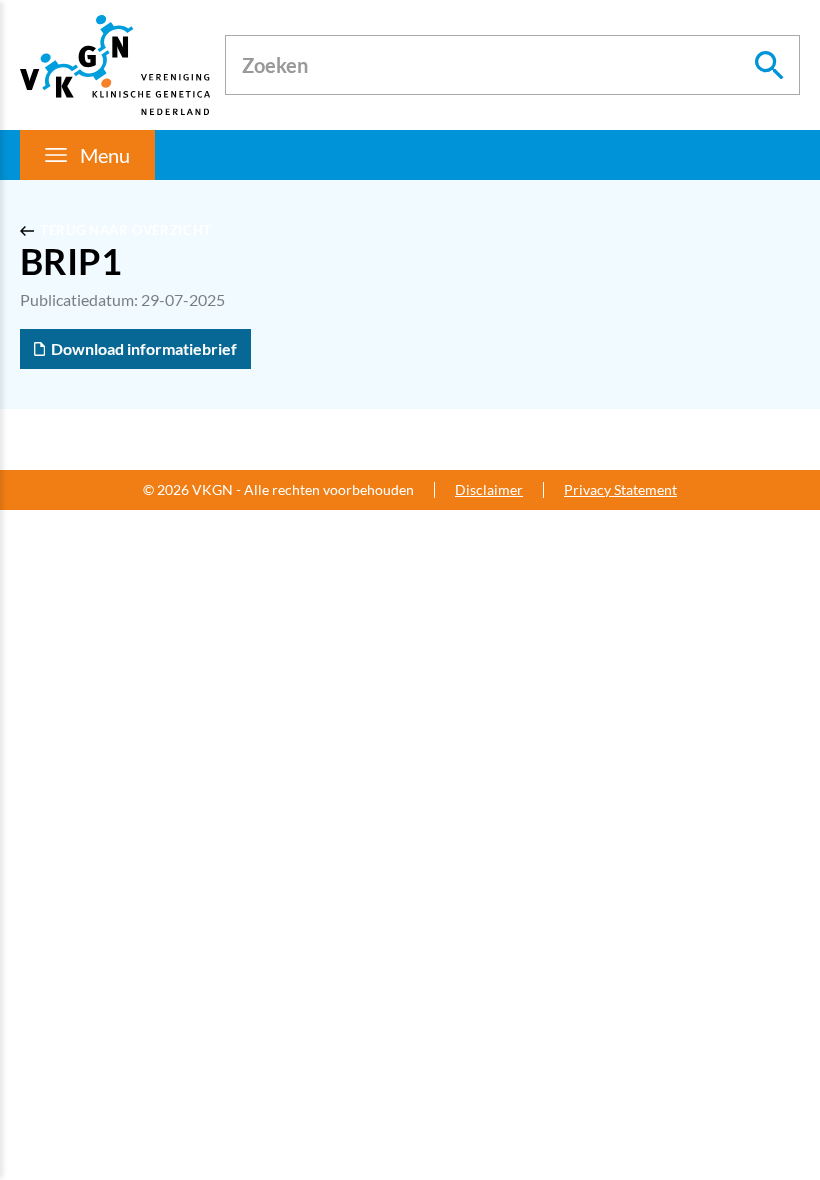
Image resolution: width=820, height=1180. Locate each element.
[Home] (115, 65)
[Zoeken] (770, 65)
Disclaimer (489, 490)
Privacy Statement (620, 490)
